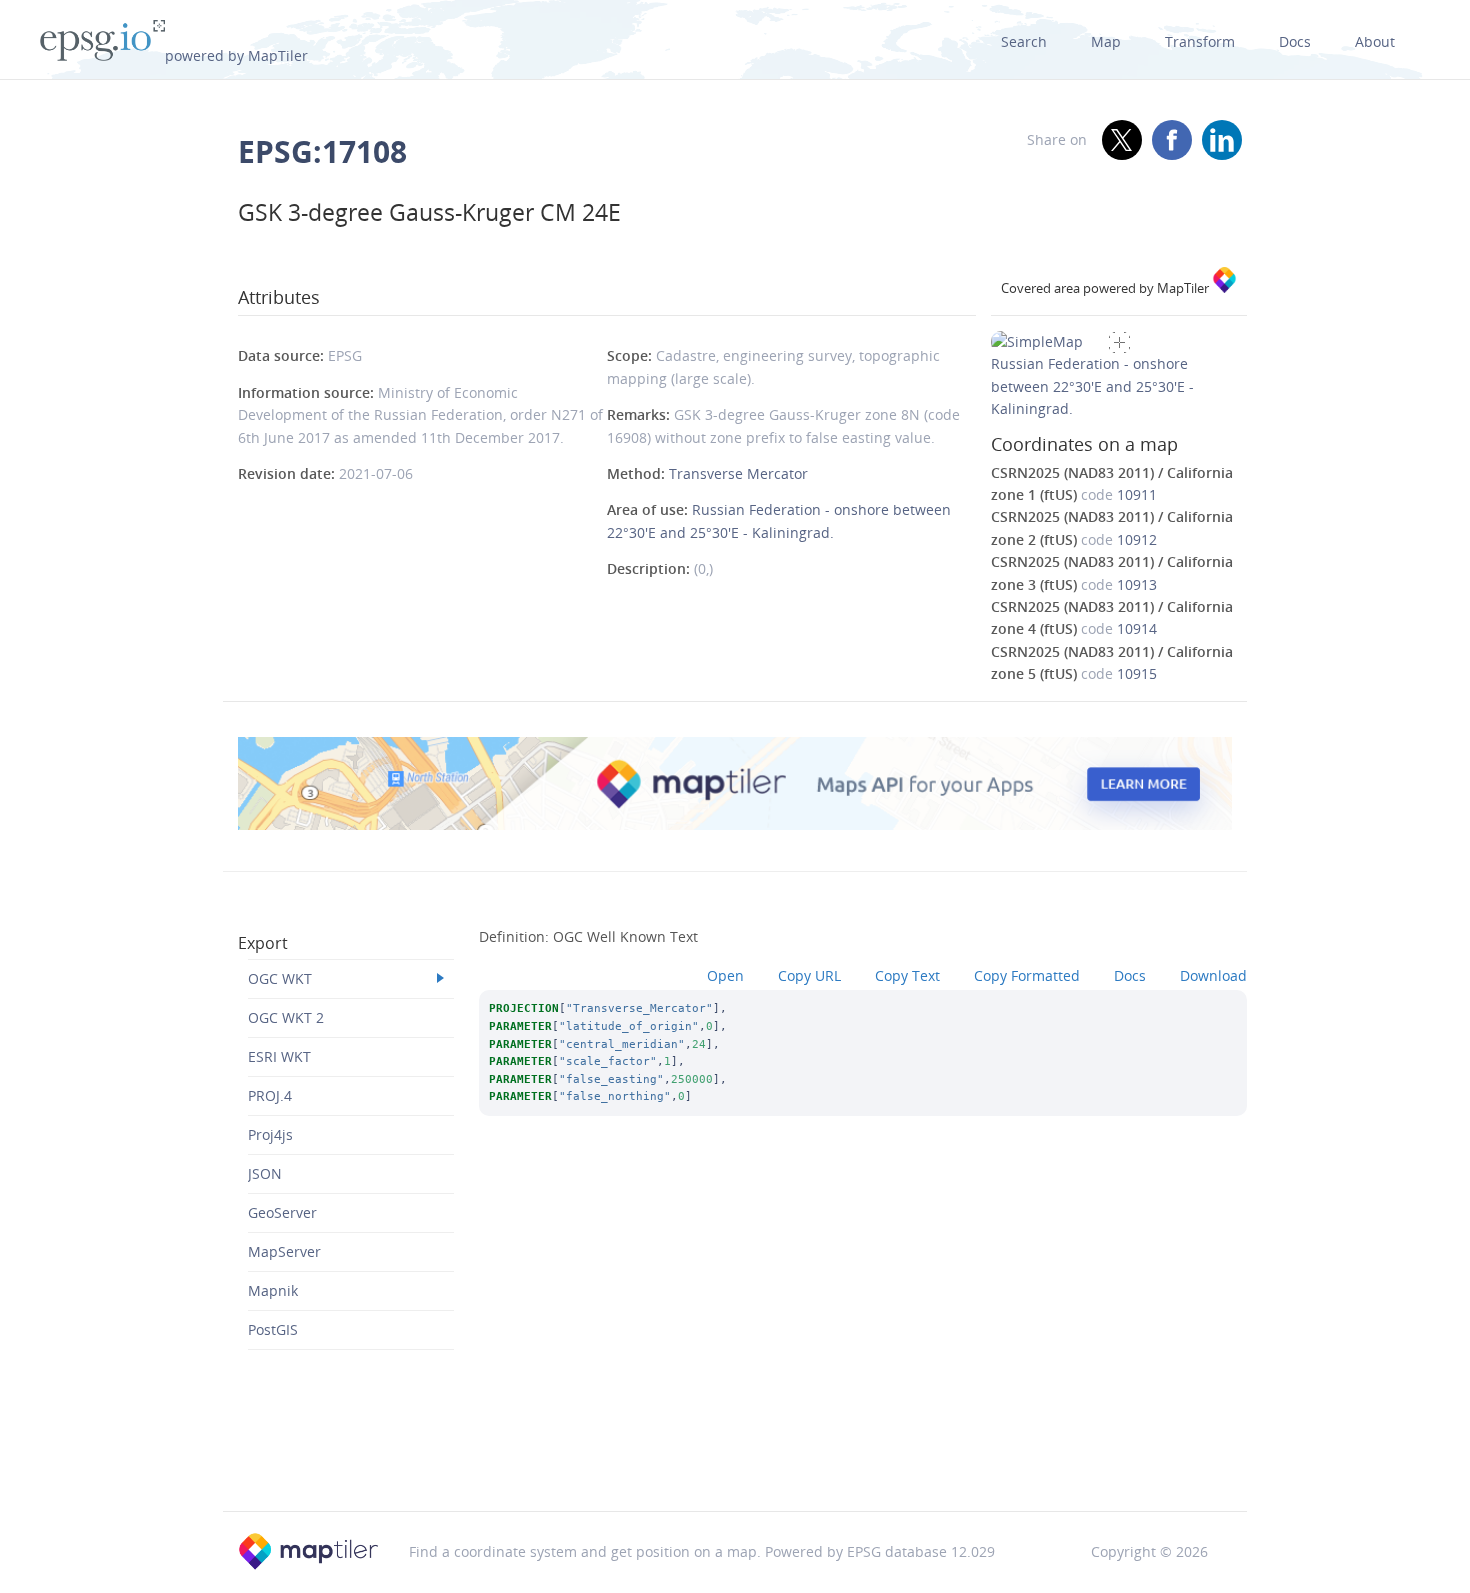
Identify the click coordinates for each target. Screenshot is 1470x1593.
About (1375, 41)
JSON (265, 1173)
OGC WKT (280, 978)
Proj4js (270, 1134)
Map (1106, 41)
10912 (1137, 539)
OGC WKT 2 (286, 1017)
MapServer (284, 1251)
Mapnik (273, 1290)
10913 (1137, 584)
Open (725, 975)
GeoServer (282, 1212)
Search (1024, 41)
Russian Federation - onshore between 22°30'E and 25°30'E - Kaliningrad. (1092, 386)
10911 (1137, 494)
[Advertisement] (735, 1460)
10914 (1137, 628)
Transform (1200, 41)
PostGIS (273, 1329)
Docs (1295, 41)
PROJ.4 (270, 1095)
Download (1213, 975)
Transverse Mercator (738, 473)
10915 (1137, 673)
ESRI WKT (279, 1056)
